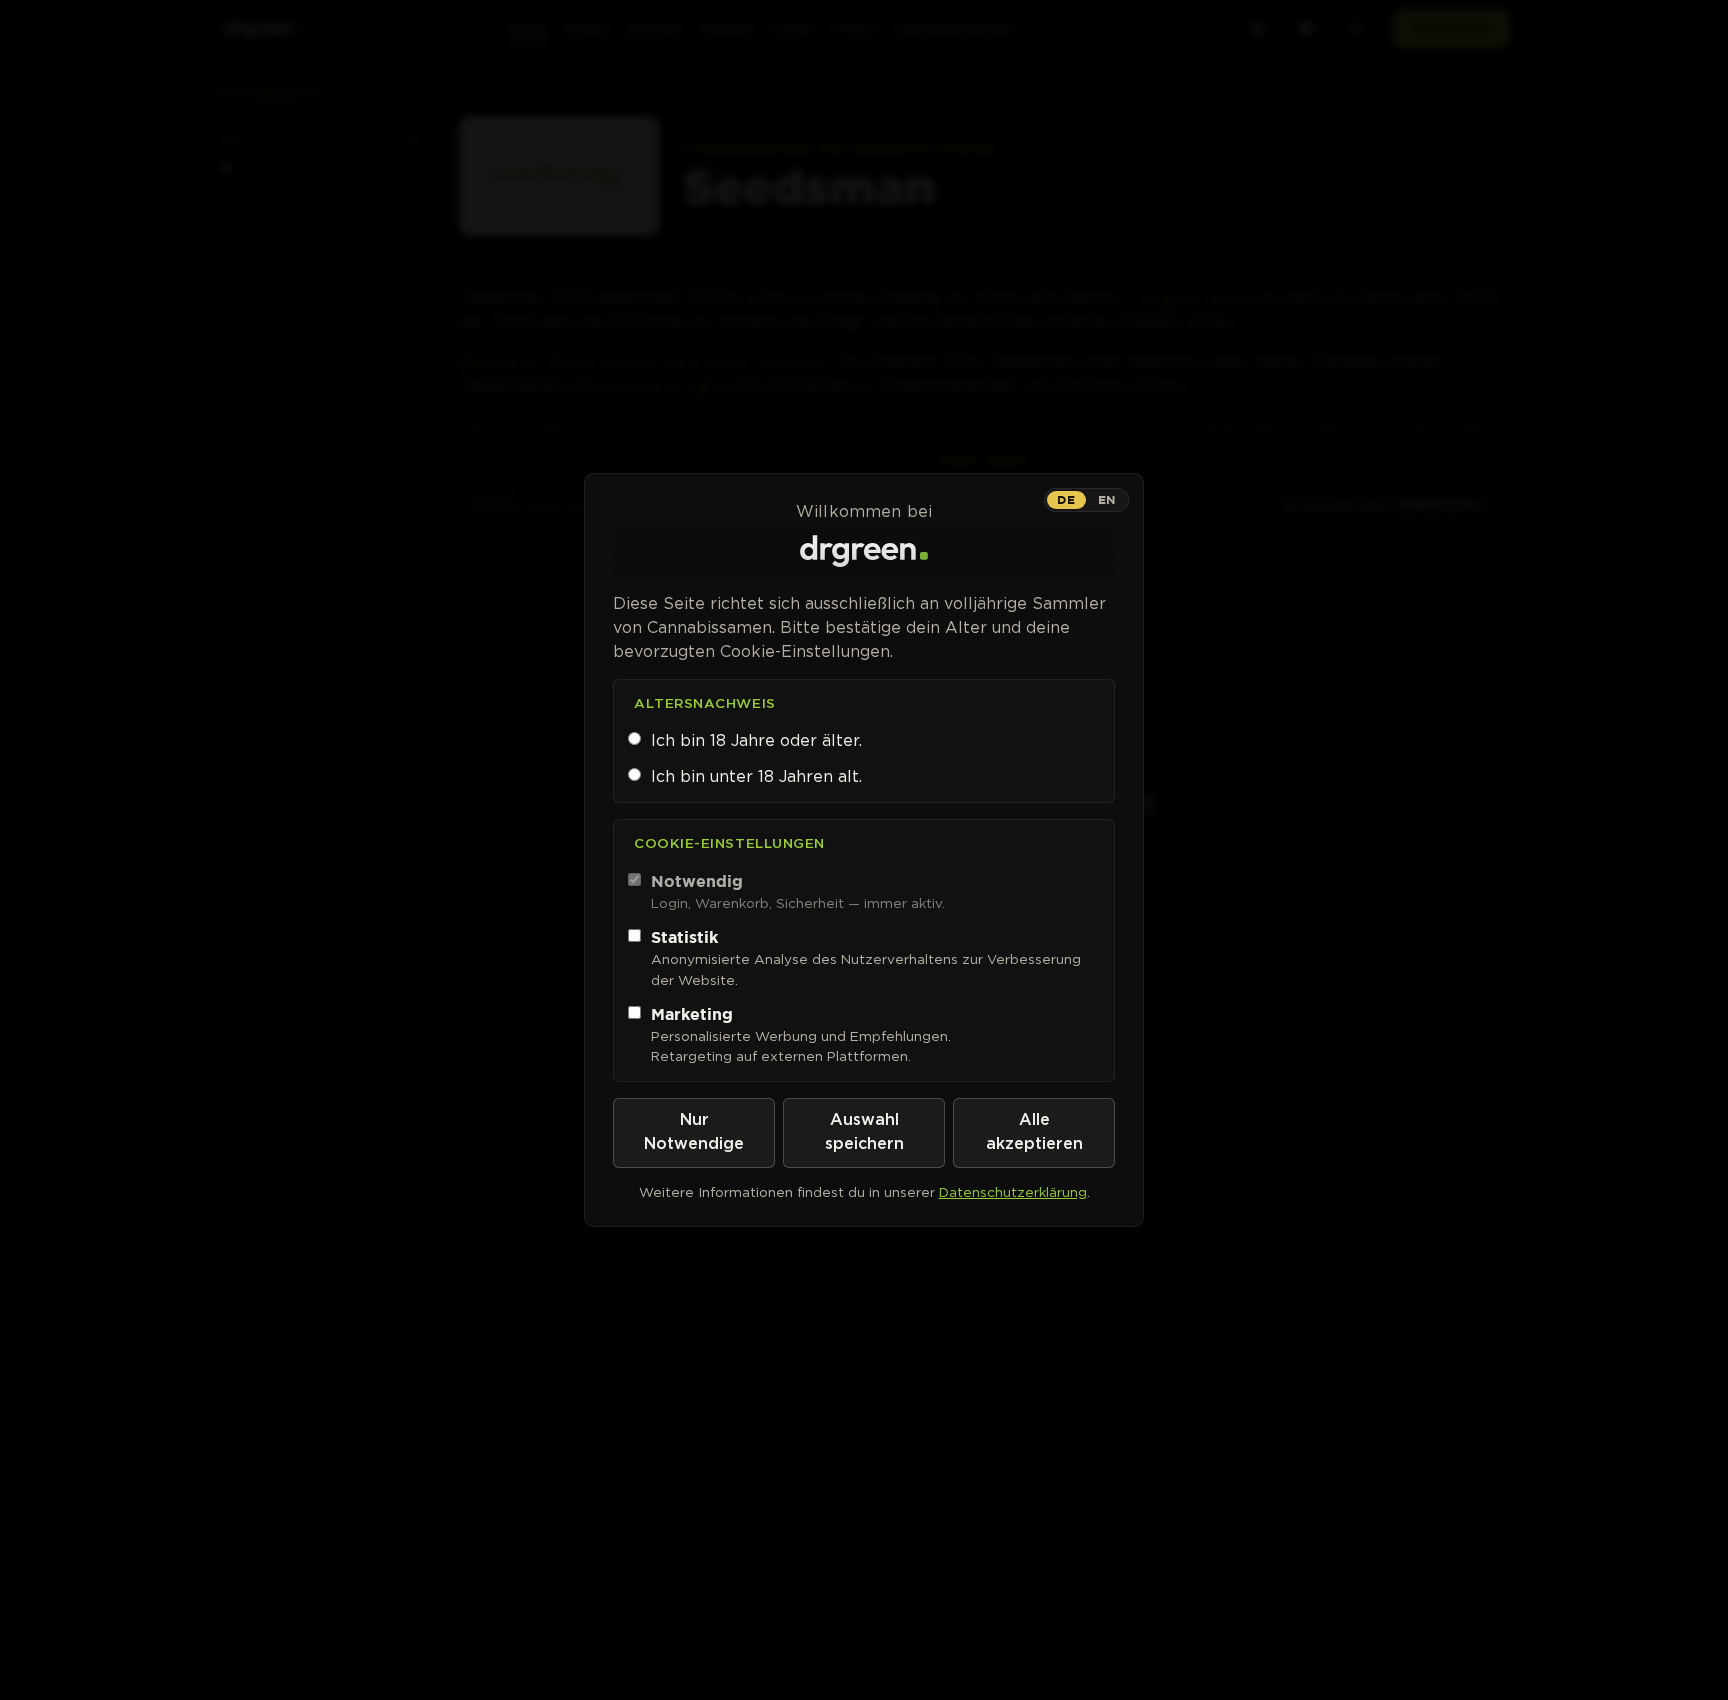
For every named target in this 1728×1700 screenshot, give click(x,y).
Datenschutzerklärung (1013, 1192)
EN (1107, 499)
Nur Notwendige (694, 1132)
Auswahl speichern (864, 1132)
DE (1066, 499)
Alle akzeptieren (1034, 1132)
